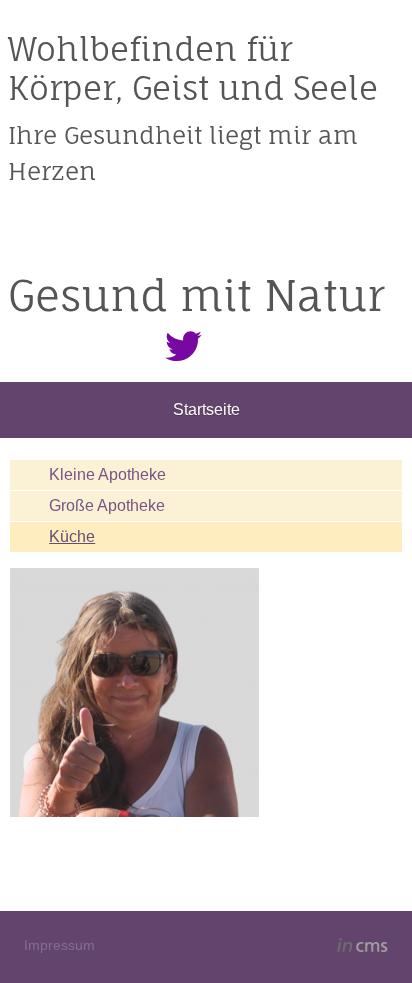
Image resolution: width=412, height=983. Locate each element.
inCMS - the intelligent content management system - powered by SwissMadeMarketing (362, 948)
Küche (72, 536)
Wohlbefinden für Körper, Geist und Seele (193, 68)
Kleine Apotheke (107, 474)
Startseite (206, 409)
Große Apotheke (107, 505)
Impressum (59, 945)
